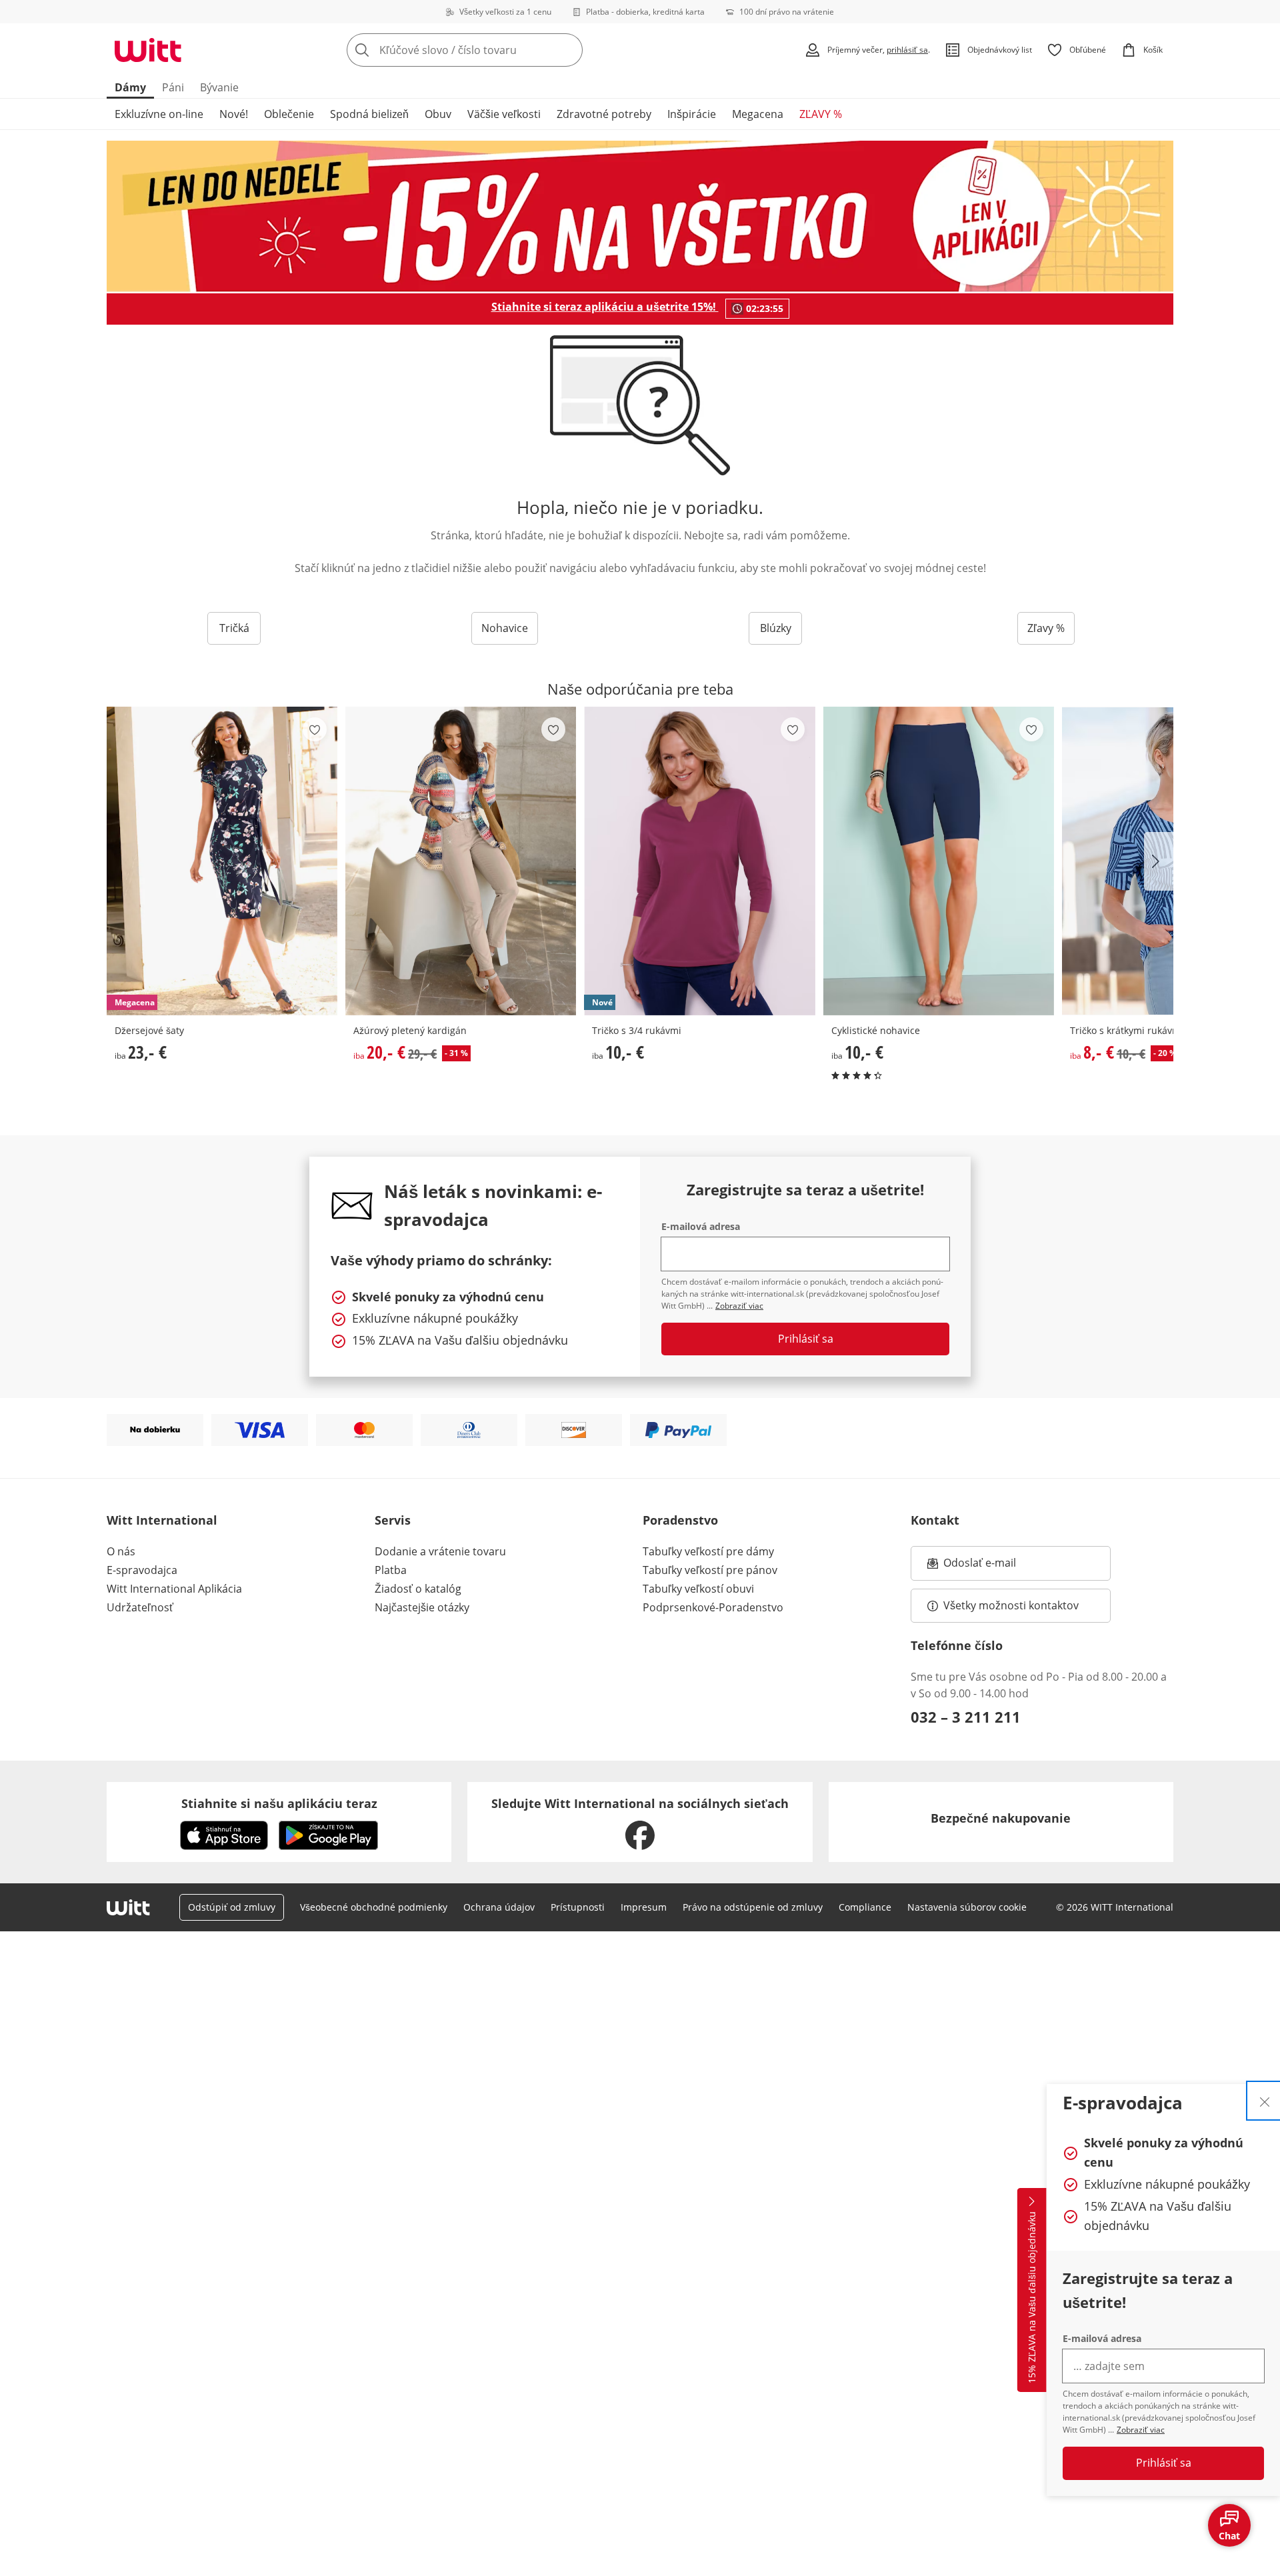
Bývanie (219, 87)
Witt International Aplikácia (174, 1589)
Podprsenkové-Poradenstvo (713, 1607)
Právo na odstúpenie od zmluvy (753, 1907)
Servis (393, 1520)
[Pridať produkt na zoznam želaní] (315, 729)
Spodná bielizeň (369, 114)
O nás (121, 1551)
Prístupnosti (578, 1907)
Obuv (438, 114)
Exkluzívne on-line (159, 114)
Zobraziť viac (1141, 2430)
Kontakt (935, 1520)
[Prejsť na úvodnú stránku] (148, 50)
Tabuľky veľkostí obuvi (698, 1589)
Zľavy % (1046, 628)
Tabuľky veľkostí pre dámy (708, 1551)
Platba (391, 1570)
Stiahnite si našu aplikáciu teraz (279, 1803)
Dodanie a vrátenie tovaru (440, 1551)
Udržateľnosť (140, 1607)
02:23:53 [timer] (765, 308)
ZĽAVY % (821, 114)
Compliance (865, 1907)
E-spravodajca (142, 1570)
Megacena (758, 114)
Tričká (234, 628)
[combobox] (494, 50)
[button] (1159, 861)
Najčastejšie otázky (422, 1607)
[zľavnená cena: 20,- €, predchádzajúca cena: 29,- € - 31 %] (461, 861)
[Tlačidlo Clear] (569, 50)
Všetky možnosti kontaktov (1011, 1605)
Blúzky (776, 628)
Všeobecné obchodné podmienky (374, 1907)
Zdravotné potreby (604, 114)
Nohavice (505, 628)
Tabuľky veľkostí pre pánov (710, 1570)
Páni (173, 87)
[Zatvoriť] (1265, 2101)
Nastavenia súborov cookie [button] (967, 1907)
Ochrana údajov (499, 1907)
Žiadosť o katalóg (418, 1589)
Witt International (162, 1520)
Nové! (234, 114)
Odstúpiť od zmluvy (232, 1907)
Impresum (644, 1907)
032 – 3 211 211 (966, 1717)
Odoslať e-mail (993, 1567)
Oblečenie (289, 114)
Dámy (130, 87)
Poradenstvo (680, 1520)
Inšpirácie (692, 114)
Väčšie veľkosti (504, 114)
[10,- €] (939, 861)
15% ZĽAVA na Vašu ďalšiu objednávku (1032, 2297)
